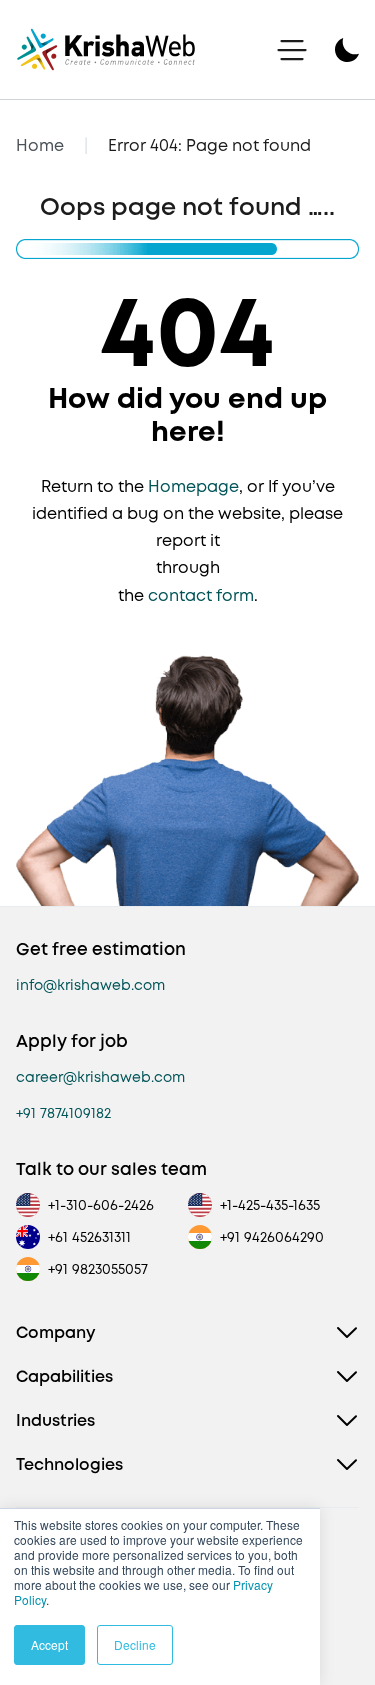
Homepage (193, 486)
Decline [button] (135, 1644)
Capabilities (64, 1376)
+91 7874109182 (63, 1113)
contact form (201, 595)
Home (40, 145)
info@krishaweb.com (90, 985)
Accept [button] (49, 1644)
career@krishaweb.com (100, 1077)
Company (55, 1332)
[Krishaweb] (106, 49)
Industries (55, 1420)
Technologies (69, 1464)
